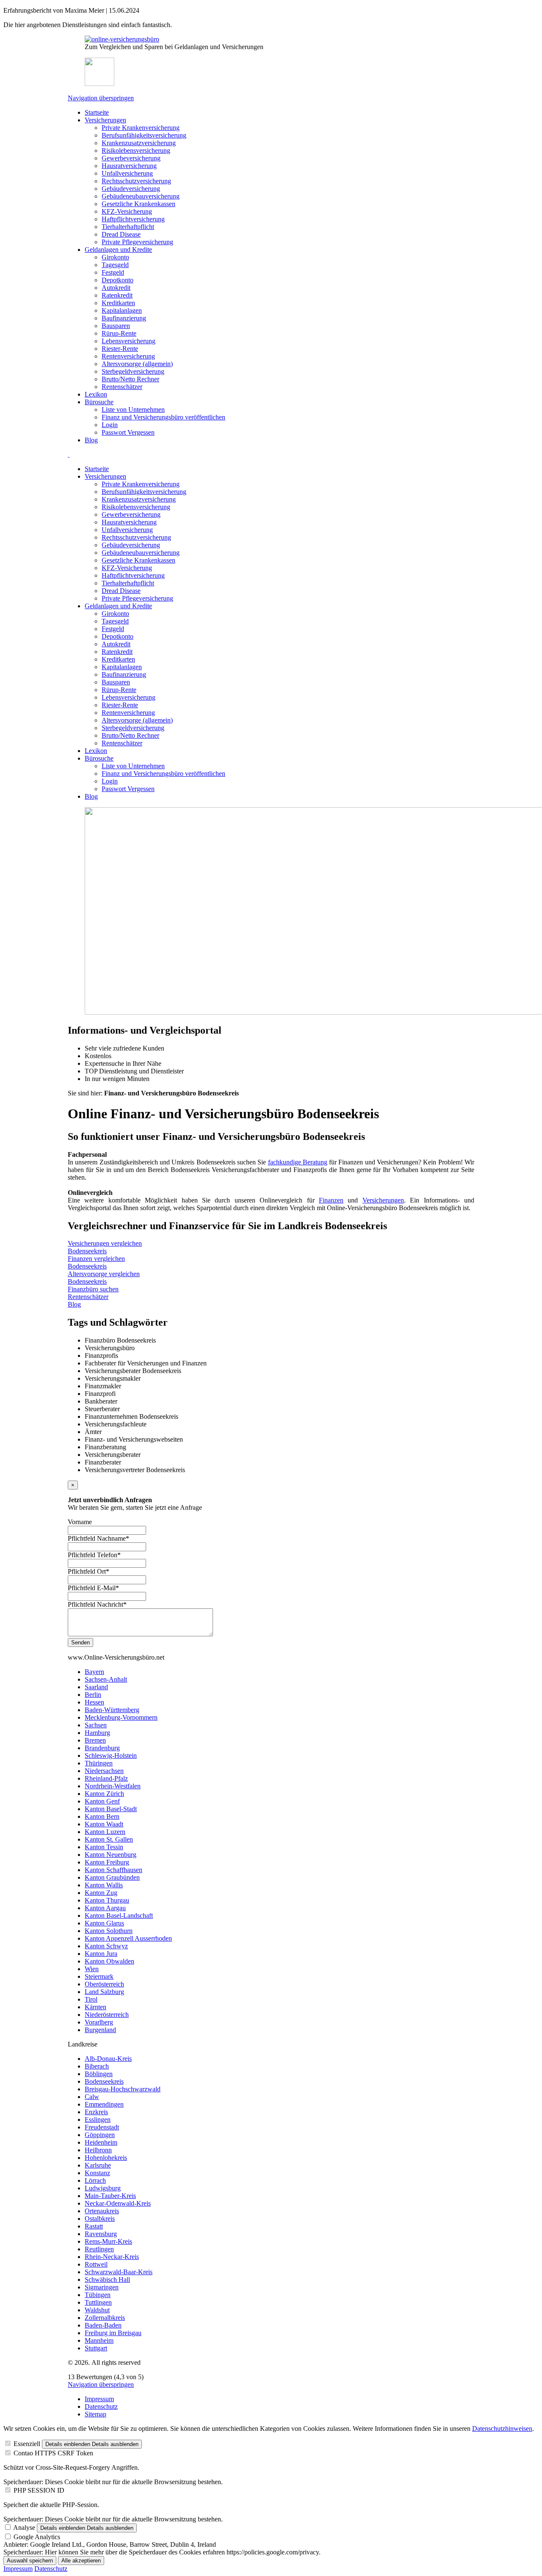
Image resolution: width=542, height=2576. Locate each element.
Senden (80, 1642)
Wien (92, 1969)
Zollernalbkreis (105, 2318)
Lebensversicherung (129, 341)
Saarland (96, 1687)
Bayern (94, 1672)
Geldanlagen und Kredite (118, 250)
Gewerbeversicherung (131, 158)
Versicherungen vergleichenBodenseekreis (105, 1247)
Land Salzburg (104, 1992)
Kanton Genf (102, 1801)
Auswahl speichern (30, 2561)
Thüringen (99, 1763)
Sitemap (95, 2414)
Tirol (91, 1999)
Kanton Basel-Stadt (111, 1809)
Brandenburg (102, 1748)
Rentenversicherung (128, 356)
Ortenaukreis (102, 2211)
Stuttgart (96, 2348)
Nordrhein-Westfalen (113, 1786)
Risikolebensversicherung (136, 150)
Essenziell (27, 2444)
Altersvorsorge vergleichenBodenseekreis (104, 1278)
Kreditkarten (118, 303)
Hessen (94, 1702)
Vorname (80, 1522)
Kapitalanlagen (122, 310)
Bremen (95, 1740)
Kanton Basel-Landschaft (119, 1915)
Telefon (94, 1555)
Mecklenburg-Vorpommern (121, 1717)
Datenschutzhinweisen (502, 2428)
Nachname (98, 1538)
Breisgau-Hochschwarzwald (123, 2089)
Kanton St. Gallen (109, 1839)
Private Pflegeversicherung (137, 242)
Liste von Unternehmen (133, 410)
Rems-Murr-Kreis (108, 2241)
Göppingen (100, 2135)
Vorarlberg (99, 2022)
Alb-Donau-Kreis (108, 2059)
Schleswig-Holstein (111, 1755)
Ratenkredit (117, 295)
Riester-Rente (120, 349)
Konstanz (97, 2173)
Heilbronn (98, 2150)
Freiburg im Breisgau (113, 2333)
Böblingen (99, 2074)
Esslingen (98, 2120)
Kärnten (95, 2007)
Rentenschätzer (122, 387)
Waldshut (97, 2310)
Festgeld (113, 272)
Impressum (99, 2399)
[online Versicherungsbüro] (122, 39)
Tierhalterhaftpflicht (128, 227)
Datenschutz (101, 2406)
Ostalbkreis (100, 2219)
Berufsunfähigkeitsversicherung (144, 135)
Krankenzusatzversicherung (139, 143)
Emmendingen (104, 2104)
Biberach (97, 2066)
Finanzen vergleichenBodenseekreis (96, 1262)
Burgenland (100, 2030)
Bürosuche (99, 402)
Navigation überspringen (101, 98)
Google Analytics (37, 2537)
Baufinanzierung (124, 318)
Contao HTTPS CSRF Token (53, 2453)
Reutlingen (99, 2249)
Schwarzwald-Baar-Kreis (119, 2272)
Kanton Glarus (104, 1923)
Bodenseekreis (104, 2081)
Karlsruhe (98, 2165)
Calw (92, 2097)
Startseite (97, 112)
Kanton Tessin (104, 1847)
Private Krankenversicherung (141, 128)
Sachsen (96, 1725)
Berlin (93, 1695)
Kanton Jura (101, 1954)
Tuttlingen (98, 2302)
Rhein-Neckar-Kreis (112, 2257)
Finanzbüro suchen (93, 1289)
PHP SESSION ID (39, 2490)
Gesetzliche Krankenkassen (138, 204)
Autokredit (116, 288)
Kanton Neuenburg (111, 1855)
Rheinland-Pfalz (106, 1778)
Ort (88, 1571)
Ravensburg (101, 2234)
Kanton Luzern (105, 1832)
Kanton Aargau (105, 1908)
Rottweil (96, 2264)
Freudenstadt (102, 2127)
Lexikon (96, 394)
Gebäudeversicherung (131, 189)
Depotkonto (118, 280)
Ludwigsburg (103, 2188)
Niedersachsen (104, 1771)
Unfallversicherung (127, 173)
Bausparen (116, 326)
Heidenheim (101, 2142)
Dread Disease (121, 234)
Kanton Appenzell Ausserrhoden (128, 1938)
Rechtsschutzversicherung (136, 181)
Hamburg (97, 1733)
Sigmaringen (102, 2287)
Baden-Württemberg (112, 1710)
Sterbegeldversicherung (133, 371)
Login (110, 425)
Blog (91, 440)
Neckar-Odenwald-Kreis (118, 2203)
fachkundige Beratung (298, 1162)
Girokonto (115, 257)
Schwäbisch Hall (107, 2280)
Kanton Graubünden (112, 1877)
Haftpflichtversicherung (133, 219)
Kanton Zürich (104, 1794)
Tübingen (98, 2295)
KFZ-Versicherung (127, 211)
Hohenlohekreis (106, 2158)
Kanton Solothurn (109, 1931)
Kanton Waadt (104, 1824)
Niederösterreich (107, 2015)
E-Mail (93, 1588)
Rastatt (94, 2226)
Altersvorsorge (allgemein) (137, 364)
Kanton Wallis (104, 1885)
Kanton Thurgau (107, 1900)
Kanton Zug (101, 1893)
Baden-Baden (103, 2325)
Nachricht (97, 1604)
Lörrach (95, 2180)
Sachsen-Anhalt (106, 1679)
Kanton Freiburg (107, 1862)
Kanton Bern (102, 1816)
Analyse (24, 2528)
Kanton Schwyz (106, 1946)
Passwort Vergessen (128, 432)
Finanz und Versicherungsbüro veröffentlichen (163, 417)
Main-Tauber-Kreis (110, 2196)
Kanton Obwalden (109, 1961)
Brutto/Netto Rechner (130, 379)
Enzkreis (96, 2112)
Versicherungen (105, 120)
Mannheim (99, 2340)
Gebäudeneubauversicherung (141, 196)
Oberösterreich (104, 1984)
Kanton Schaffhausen (113, 1870)
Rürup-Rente (119, 333)
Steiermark (99, 1976)
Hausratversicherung (129, 166)
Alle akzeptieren (81, 2561)
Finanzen (331, 1200)
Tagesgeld (115, 265)
